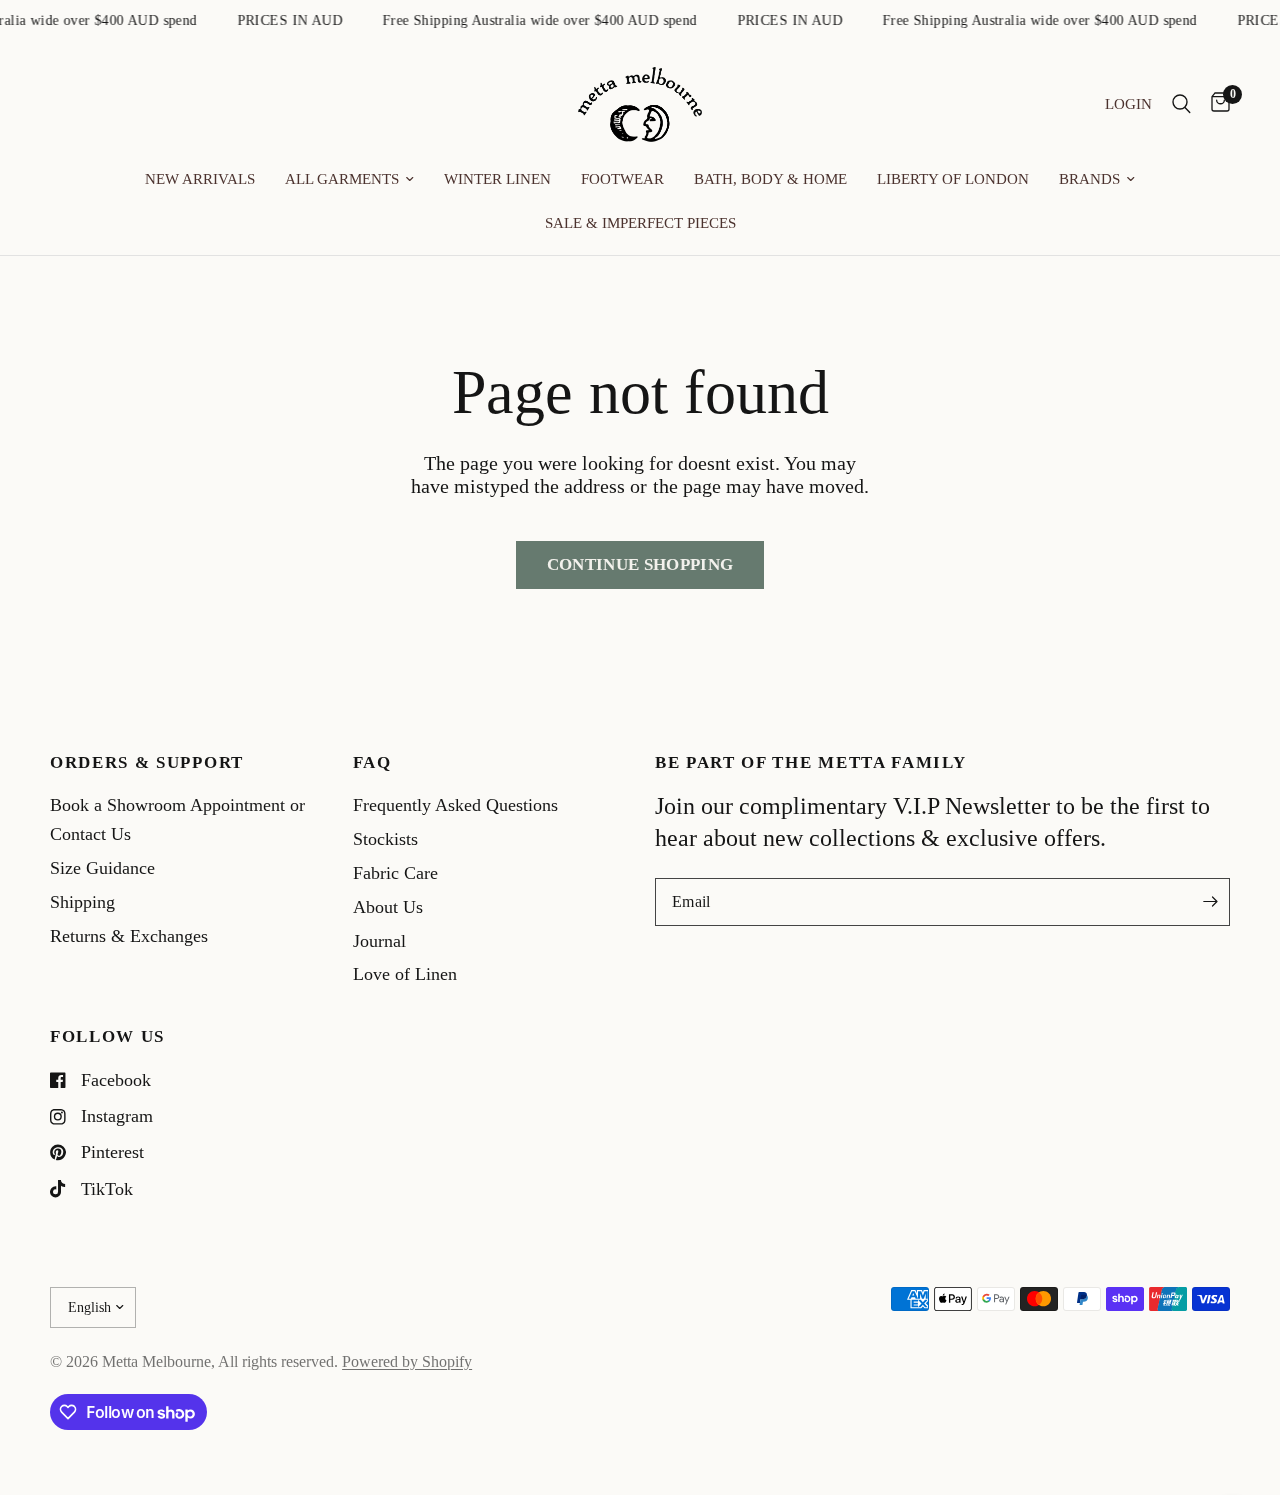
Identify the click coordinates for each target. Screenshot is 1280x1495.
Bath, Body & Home (770, 179)
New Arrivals (200, 179)
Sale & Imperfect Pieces (640, 223)
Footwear (622, 179)
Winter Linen (497, 179)
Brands (1089, 179)
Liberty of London (953, 179)
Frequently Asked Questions (455, 805)
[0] (1215, 104)
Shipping (82, 902)
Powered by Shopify (407, 1361)
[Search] (1181, 104)
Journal (379, 941)
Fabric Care (395, 873)
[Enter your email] (1210, 902)
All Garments (342, 179)
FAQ (372, 763)
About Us (388, 907)
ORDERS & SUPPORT (147, 763)
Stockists (385, 839)
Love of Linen (405, 974)
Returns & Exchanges (129, 936)
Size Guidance (102, 868)
